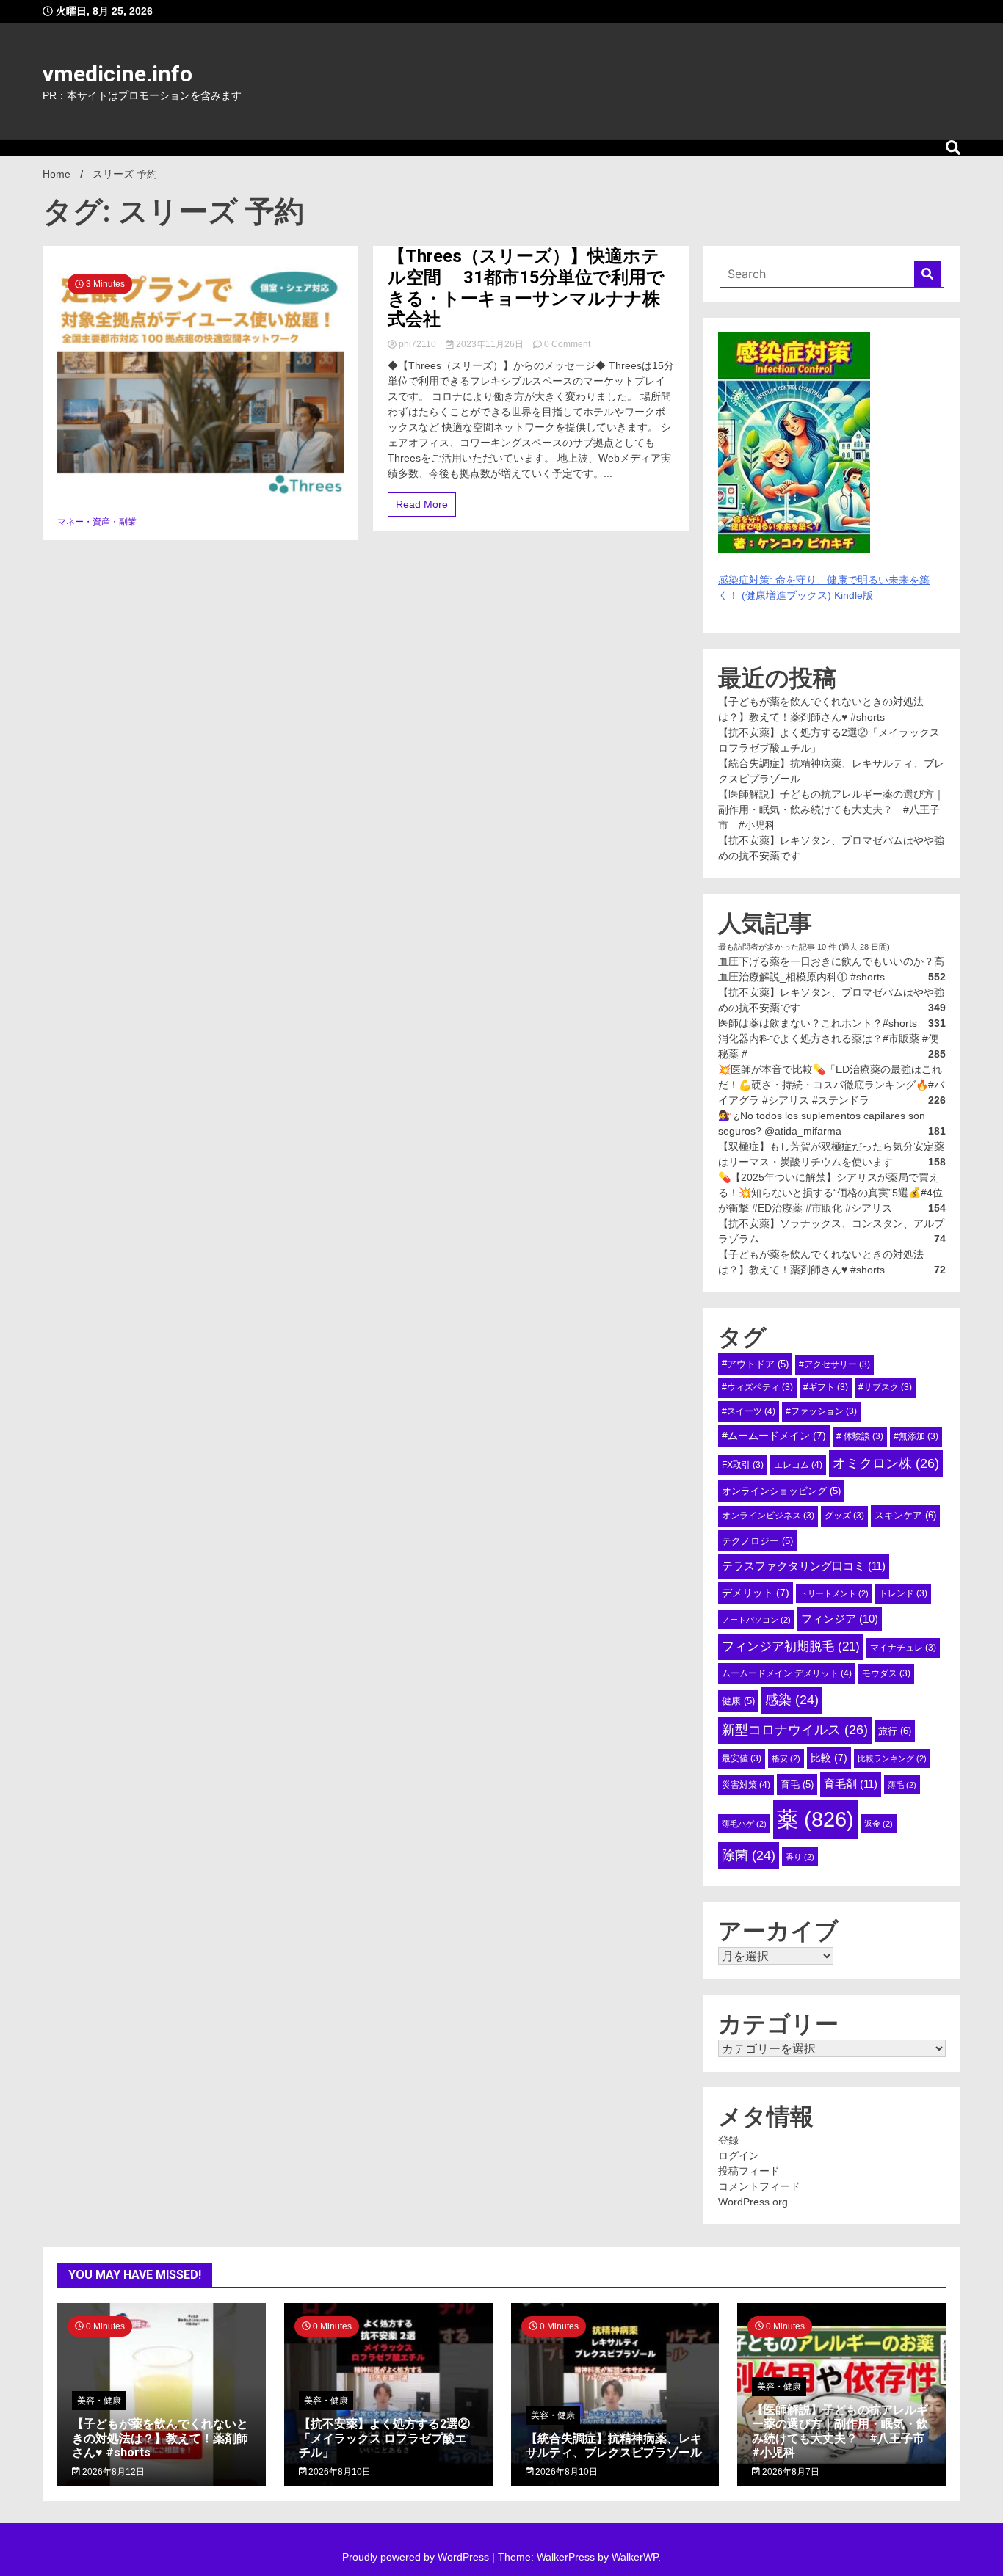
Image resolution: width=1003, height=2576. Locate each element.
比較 (829, 1758)
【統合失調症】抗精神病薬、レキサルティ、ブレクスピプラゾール (614, 2445)
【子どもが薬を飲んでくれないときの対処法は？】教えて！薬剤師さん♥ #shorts (160, 2438)
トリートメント (834, 1593)
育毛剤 (851, 1784)
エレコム (798, 1465)
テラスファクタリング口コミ (804, 1566)
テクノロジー (757, 1541)
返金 (879, 1824)
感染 (792, 1700)
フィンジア (840, 1619)
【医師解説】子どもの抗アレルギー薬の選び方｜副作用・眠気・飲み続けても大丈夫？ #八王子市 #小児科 (831, 809)
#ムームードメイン (774, 1436)
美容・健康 (99, 2401)
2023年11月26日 (490, 344)
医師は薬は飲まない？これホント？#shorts (818, 1023)
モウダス (886, 1673)
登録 (728, 2140)
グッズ (844, 1516)
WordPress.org (753, 2202)
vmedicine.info (117, 74)
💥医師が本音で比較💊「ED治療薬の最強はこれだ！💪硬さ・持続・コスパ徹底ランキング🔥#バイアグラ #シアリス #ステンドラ (831, 1085)
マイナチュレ (903, 1648)
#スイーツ (749, 1411)
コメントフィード (759, 2186)
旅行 (895, 1731)
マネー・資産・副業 (97, 522)
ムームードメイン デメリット (787, 1673)
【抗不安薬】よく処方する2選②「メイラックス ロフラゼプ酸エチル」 (384, 2438)
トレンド (903, 1593)
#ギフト (826, 1387)
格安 (786, 1758)
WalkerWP (635, 2557)
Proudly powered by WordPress (417, 2557)
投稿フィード (749, 2171)
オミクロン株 (886, 1463)
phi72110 (417, 344)
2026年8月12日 (112, 2472)
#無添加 (916, 1436)
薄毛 (902, 1785)
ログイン (739, 2155)
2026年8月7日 (790, 2472)
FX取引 (743, 1465)
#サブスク (885, 1387)
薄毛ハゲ (744, 1824)
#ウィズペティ (757, 1387)
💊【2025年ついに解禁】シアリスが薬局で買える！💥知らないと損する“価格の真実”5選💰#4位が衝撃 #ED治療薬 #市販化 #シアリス (830, 1193)
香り (800, 1857)
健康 (738, 1701)
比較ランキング (892, 1758)
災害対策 (746, 1785)
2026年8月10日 (338, 2472)
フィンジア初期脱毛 (791, 1646)
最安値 (742, 1758)
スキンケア (905, 1515)
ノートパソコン (756, 1620)
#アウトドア (755, 1364)
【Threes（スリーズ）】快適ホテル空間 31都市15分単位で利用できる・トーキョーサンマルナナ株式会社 (526, 288)
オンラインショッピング (781, 1491)
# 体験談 (860, 1436)
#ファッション (821, 1411)
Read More (422, 504)
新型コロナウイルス (795, 1730)
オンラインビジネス (768, 1516)
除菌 (749, 1855)
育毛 (797, 1784)
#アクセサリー (834, 1364)
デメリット (756, 1593)
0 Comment (567, 344)
